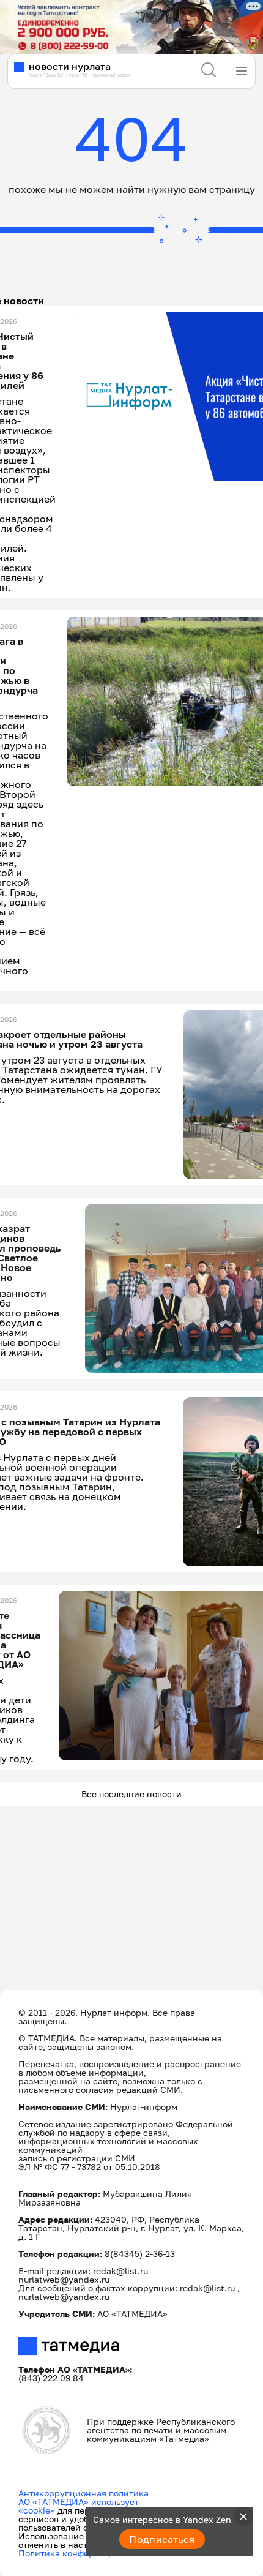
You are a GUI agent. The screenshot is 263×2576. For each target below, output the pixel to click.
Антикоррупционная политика (83, 2493)
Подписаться (162, 2539)
